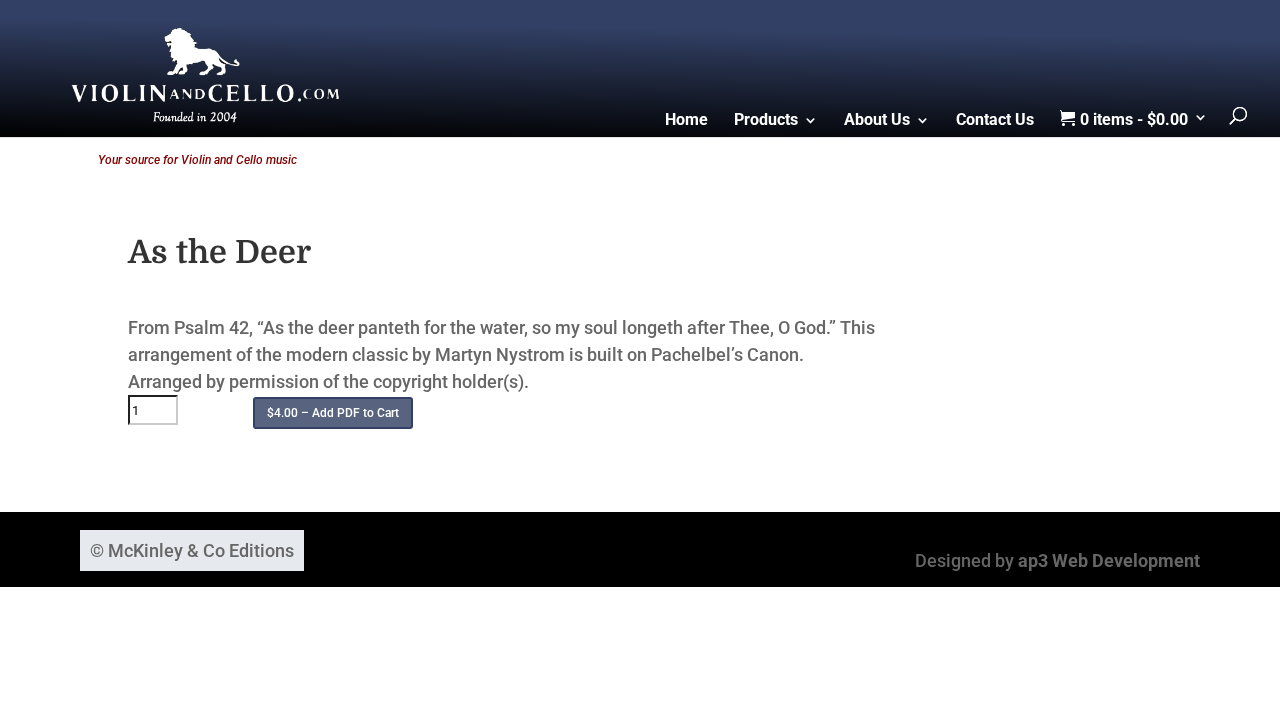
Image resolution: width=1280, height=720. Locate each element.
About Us (877, 121)
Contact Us (995, 121)
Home (686, 121)
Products (766, 121)
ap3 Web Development (1109, 560)
